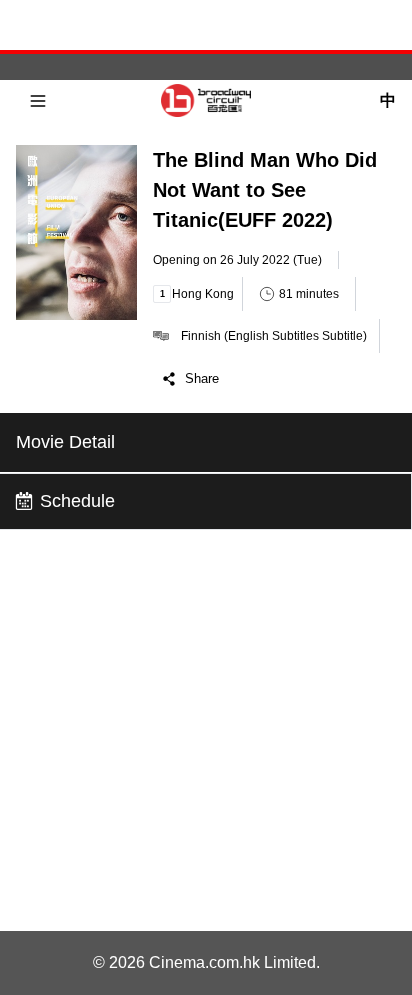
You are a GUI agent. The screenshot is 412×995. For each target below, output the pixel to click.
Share (202, 378)
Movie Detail (65, 442)
